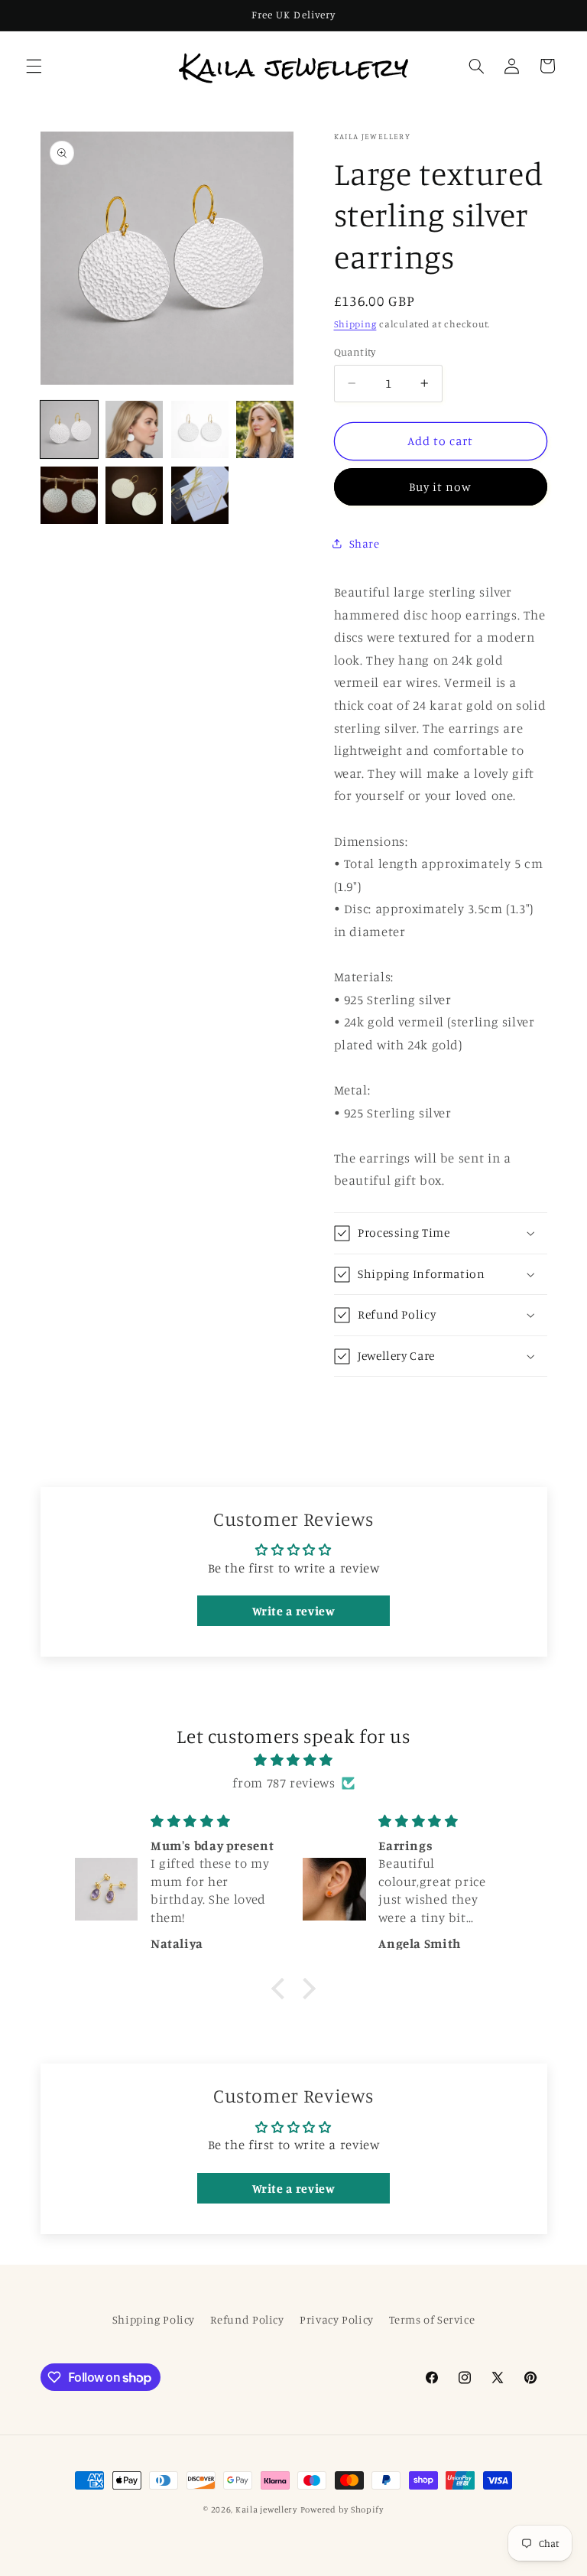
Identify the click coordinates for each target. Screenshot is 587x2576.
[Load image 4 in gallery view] (265, 429)
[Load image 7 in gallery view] (200, 495)
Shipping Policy (154, 2319)
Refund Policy (247, 2319)
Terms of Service (432, 2319)
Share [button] (365, 543)
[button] (34, 66)
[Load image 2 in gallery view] (134, 429)
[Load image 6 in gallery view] (134, 495)
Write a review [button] (294, 1611)
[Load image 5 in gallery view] (69, 495)
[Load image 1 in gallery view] (69, 429)
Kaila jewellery (266, 2509)
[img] (294, 1761)
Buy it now (441, 487)
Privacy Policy (337, 2319)
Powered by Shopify (342, 2509)
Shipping (355, 324)
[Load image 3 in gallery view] (200, 429)
